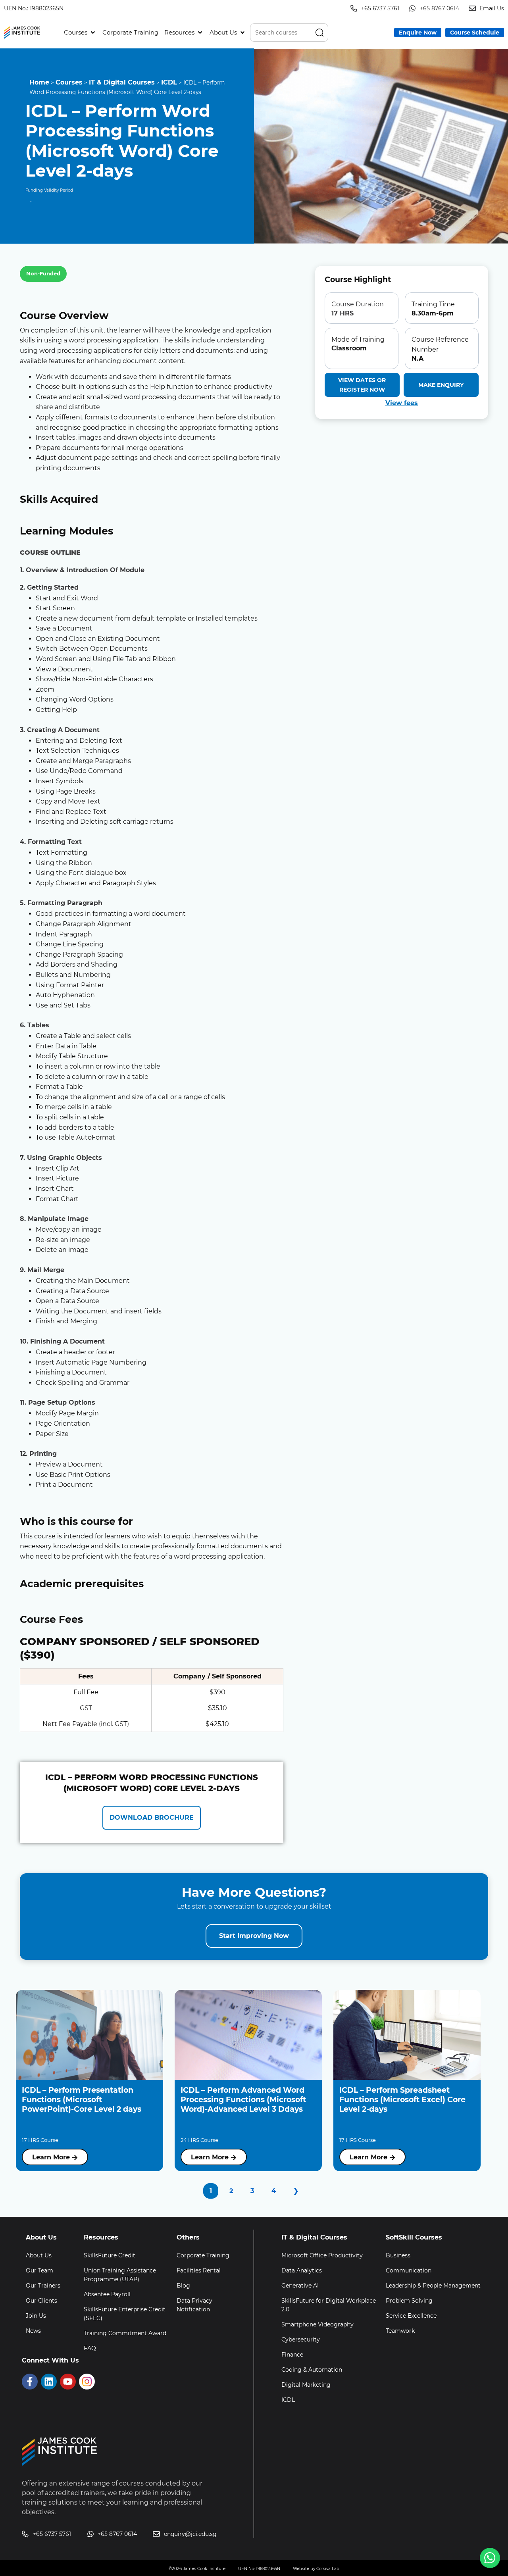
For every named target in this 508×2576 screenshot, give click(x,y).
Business (398, 2255)
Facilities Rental (199, 2270)
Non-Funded (43, 273)
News (33, 2331)
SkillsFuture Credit (110, 2255)
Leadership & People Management (433, 2286)
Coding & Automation (312, 2370)
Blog (183, 2286)
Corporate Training (203, 2255)
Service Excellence (411, 2316)
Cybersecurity (301, 2340)
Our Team (39, 2270)
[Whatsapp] (490, 2558)
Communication (409, 2270)
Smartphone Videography (317, 2324)
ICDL (169, 82)
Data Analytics (302, 2270)
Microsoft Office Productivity (322, 2255)
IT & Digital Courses (122, 82)
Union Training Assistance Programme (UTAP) (120, 2275)
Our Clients (41, 2301)
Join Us (36, 2316)
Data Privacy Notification (194, 2305)
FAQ (90, 2348)
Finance (292, 2355)
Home (39, 82)
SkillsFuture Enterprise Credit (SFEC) (125, 2314)
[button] (80, 33)
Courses (69, 82)
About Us (39, 2255)
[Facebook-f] (30, 2382)
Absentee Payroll (107, 2294)
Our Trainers (43, 2286)
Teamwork (400, 2331)
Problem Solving (409, 2301)
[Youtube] (68, 2382)
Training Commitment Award (125, 2333)
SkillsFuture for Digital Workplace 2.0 (329, 2305)
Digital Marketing (306, 2385)
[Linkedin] (49, 2382)
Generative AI (300, 2286)
